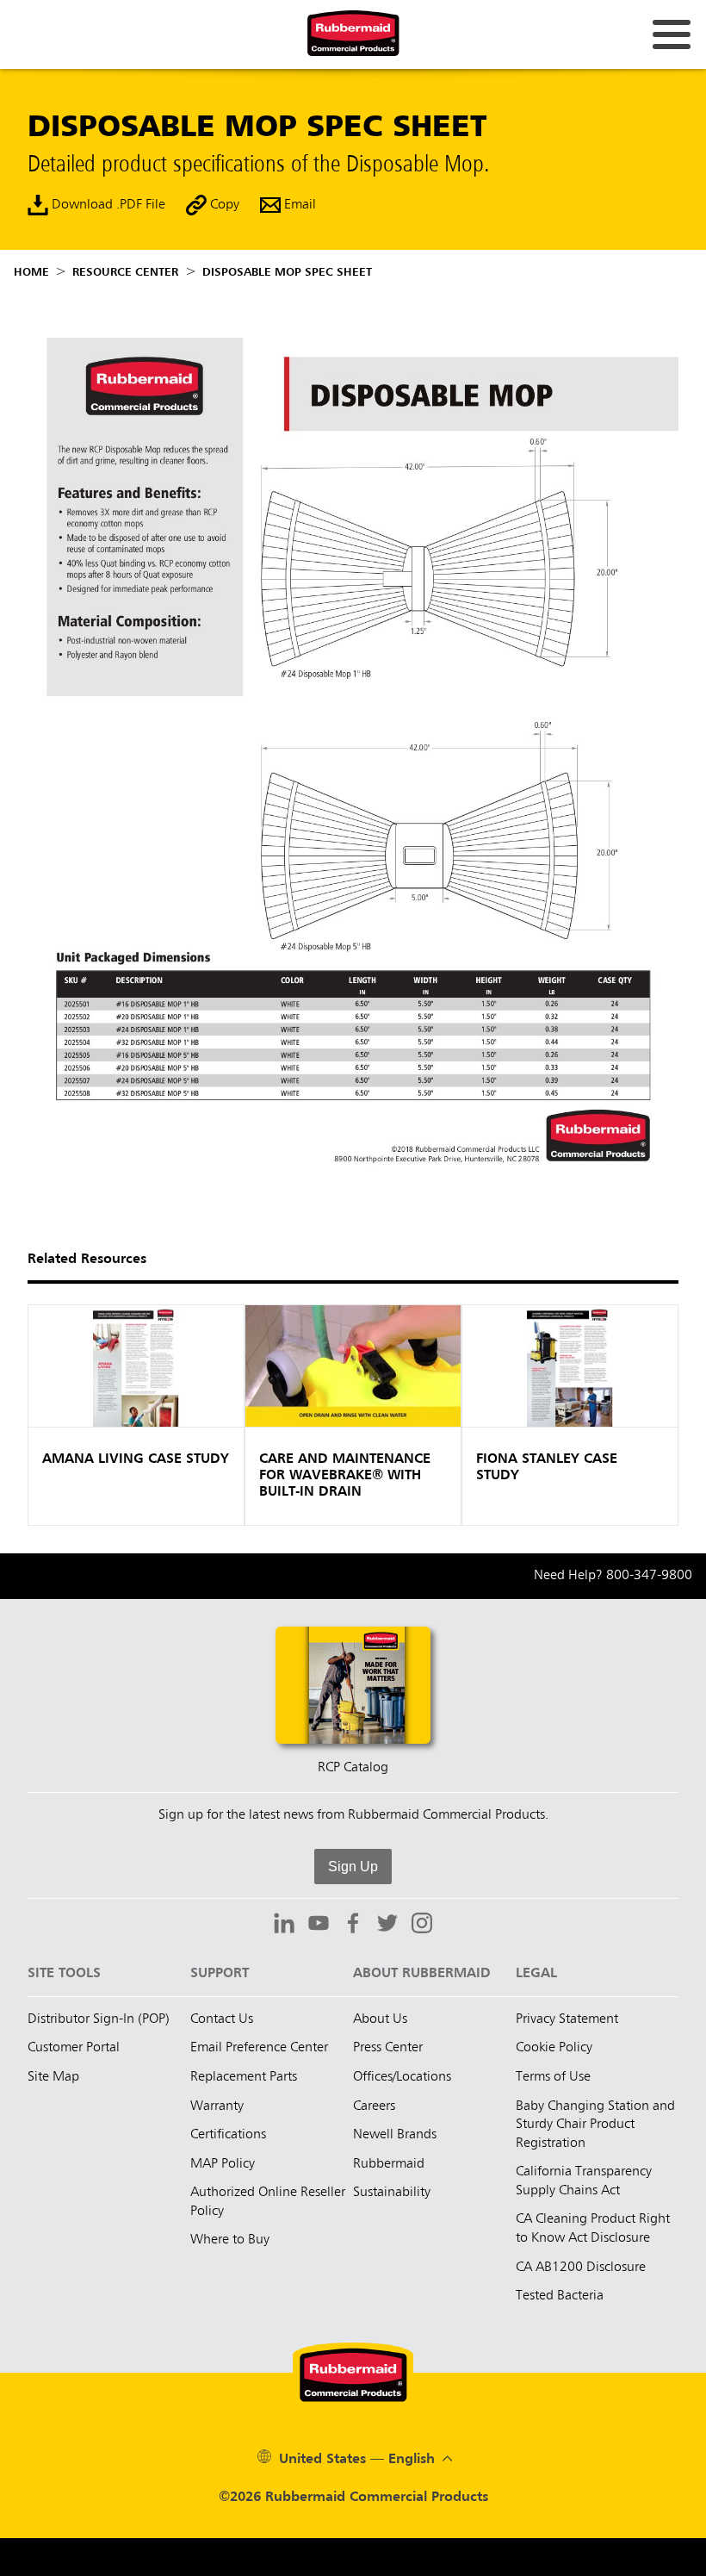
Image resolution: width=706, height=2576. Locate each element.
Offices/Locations (402, 2077)
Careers (374, 2106)
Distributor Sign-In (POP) (99, 2019)
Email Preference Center (259, 2048)
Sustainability (392, 2193)
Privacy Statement (567, 2019)
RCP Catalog (353, 1768)
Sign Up (353, 1867)
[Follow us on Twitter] (387, 1926)
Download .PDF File (107, 206)
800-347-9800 (649, 1576)
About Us (380, 2019)
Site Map (53, 2077)
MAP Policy (223, 2164)
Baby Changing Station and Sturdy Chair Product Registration (595, 2125)
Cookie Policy (554, 2048)
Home (31, 272)
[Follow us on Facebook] (353, 1926)
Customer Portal (74, 2048)
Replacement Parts (244, 2077)
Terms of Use (553, 2077)
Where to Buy (230, 2240)
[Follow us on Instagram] (422, 1926)
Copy (223, 206)
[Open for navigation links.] (672, 34)
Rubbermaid (389, 2164)
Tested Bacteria (560, 2296)
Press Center (388, 2048)
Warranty (217, 2106)
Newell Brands (395, 2135)
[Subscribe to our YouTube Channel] (319, 1926)
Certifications (228, 2135)
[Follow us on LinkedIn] (284, 1926)
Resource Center (125, 272)
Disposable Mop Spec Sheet (287, 272)
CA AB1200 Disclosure (581, 2268)
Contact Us (222, 2019)
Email (298, 206)
